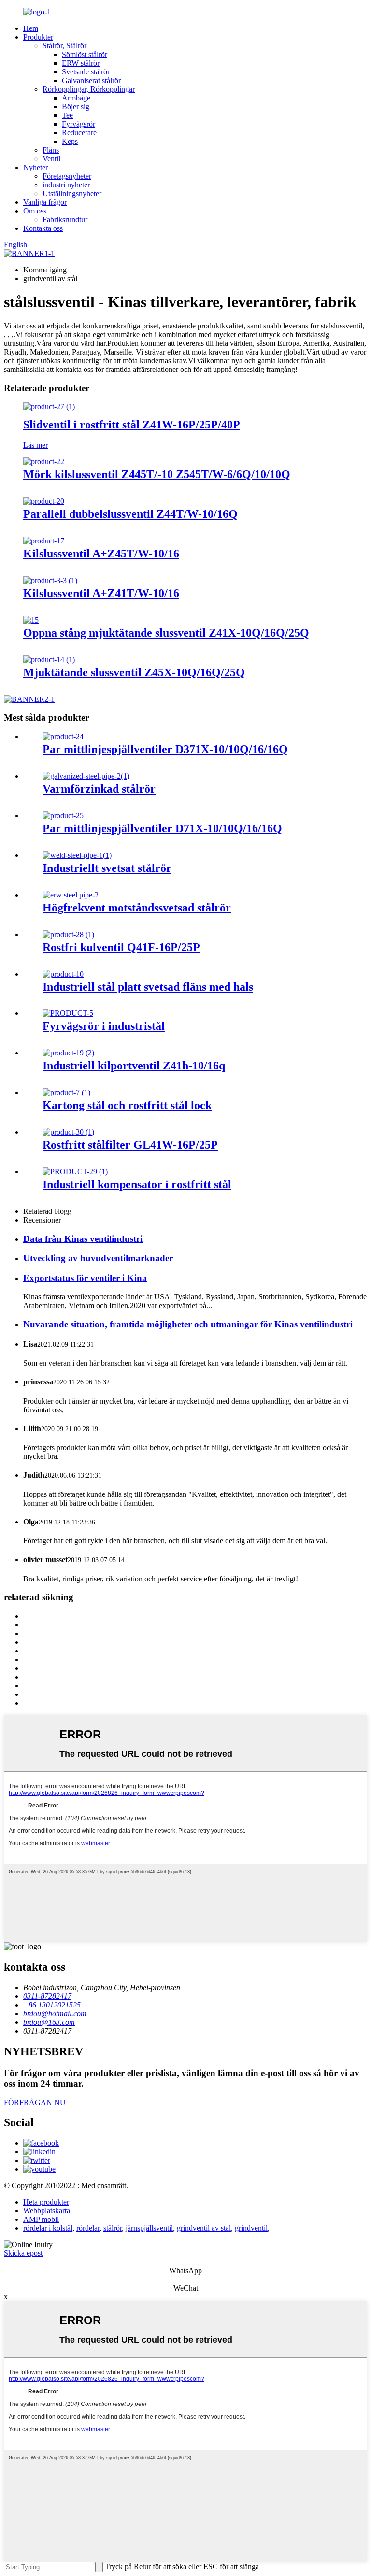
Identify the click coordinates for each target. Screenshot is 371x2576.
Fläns (51, 150)
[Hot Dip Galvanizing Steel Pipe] (86, 776)
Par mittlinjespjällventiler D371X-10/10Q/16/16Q (165, 749)
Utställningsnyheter (72, 193)
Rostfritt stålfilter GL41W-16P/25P (130, 1145)
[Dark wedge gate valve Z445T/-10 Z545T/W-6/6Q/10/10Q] (44, 462)
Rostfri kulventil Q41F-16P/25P (121, 947)
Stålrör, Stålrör (64, 46)
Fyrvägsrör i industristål (104, 1026)
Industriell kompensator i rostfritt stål (137, 1184)
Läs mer (36, 445)
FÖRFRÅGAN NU (35, 2102)
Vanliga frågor (45, 202)
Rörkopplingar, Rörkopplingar (89, 89)
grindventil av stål (204, 2228)
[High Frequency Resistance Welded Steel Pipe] (71, 895)
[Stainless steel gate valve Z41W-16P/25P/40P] (49, 406)
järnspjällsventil (149, 2228)
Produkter (38, 37)
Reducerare (79, 133)
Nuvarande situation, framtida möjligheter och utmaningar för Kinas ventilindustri (188, 1324)
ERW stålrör (81, 63)
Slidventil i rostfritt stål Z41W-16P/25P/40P (132, 425)
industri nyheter (66, 185)
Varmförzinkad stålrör (99, 789)
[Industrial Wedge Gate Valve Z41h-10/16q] (68, 1053)
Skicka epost (23, 2253)
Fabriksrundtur (65, 220)
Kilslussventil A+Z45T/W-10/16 (101, 554)
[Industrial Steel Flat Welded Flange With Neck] (63, 974)
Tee (67, 115)
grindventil (251, 2228)
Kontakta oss (43, 228)
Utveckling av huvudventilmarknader (98, 1258)
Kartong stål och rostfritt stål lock (127, 1105)
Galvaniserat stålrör (91, 80)
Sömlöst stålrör (85, 54)
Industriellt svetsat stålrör (107, 868)
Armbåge (76, 98)
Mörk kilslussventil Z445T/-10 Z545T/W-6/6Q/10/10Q (157, 474)
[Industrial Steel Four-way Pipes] (68, 1013)
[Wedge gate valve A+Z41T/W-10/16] (50, 580)
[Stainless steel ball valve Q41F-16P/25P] (68, 934)
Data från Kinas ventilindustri (83, 1239)
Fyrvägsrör (78, 124)
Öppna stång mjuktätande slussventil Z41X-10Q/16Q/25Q (166, 633)
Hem (31, 28)
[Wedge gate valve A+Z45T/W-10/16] (44, 541)
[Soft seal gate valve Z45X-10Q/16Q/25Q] (49, 660)
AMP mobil (41, 2219)
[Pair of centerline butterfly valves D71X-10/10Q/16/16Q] (63, 816)
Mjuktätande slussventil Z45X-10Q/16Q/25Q (134, 672)
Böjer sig (76, 107)
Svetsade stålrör (86, 72)
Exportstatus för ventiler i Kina (85, 1278)
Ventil (51, 159)
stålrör (113, 2228)
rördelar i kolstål (48, 2228)
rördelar (88, 2228)
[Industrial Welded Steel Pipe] (77, 855)
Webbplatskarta (47, 2211)
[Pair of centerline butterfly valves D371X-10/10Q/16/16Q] (63, 736)
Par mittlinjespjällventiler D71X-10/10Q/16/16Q (162, 828)
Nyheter (36, 167)
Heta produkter (46, 2202)
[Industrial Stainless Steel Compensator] (75, 1172)
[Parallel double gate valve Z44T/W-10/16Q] (44, 501)
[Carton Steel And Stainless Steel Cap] (66, 1092)
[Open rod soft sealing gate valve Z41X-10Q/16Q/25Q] (31, 620)
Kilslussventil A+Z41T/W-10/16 (101, 593)
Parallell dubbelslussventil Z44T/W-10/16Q (130, 514)
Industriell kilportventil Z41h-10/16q (134, 1066)
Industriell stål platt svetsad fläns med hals (148, 987)
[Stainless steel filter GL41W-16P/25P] (68, 1132)
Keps (70, 141)
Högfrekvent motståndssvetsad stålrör (137, 908)
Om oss (35, 211)
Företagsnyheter (67, 176)
